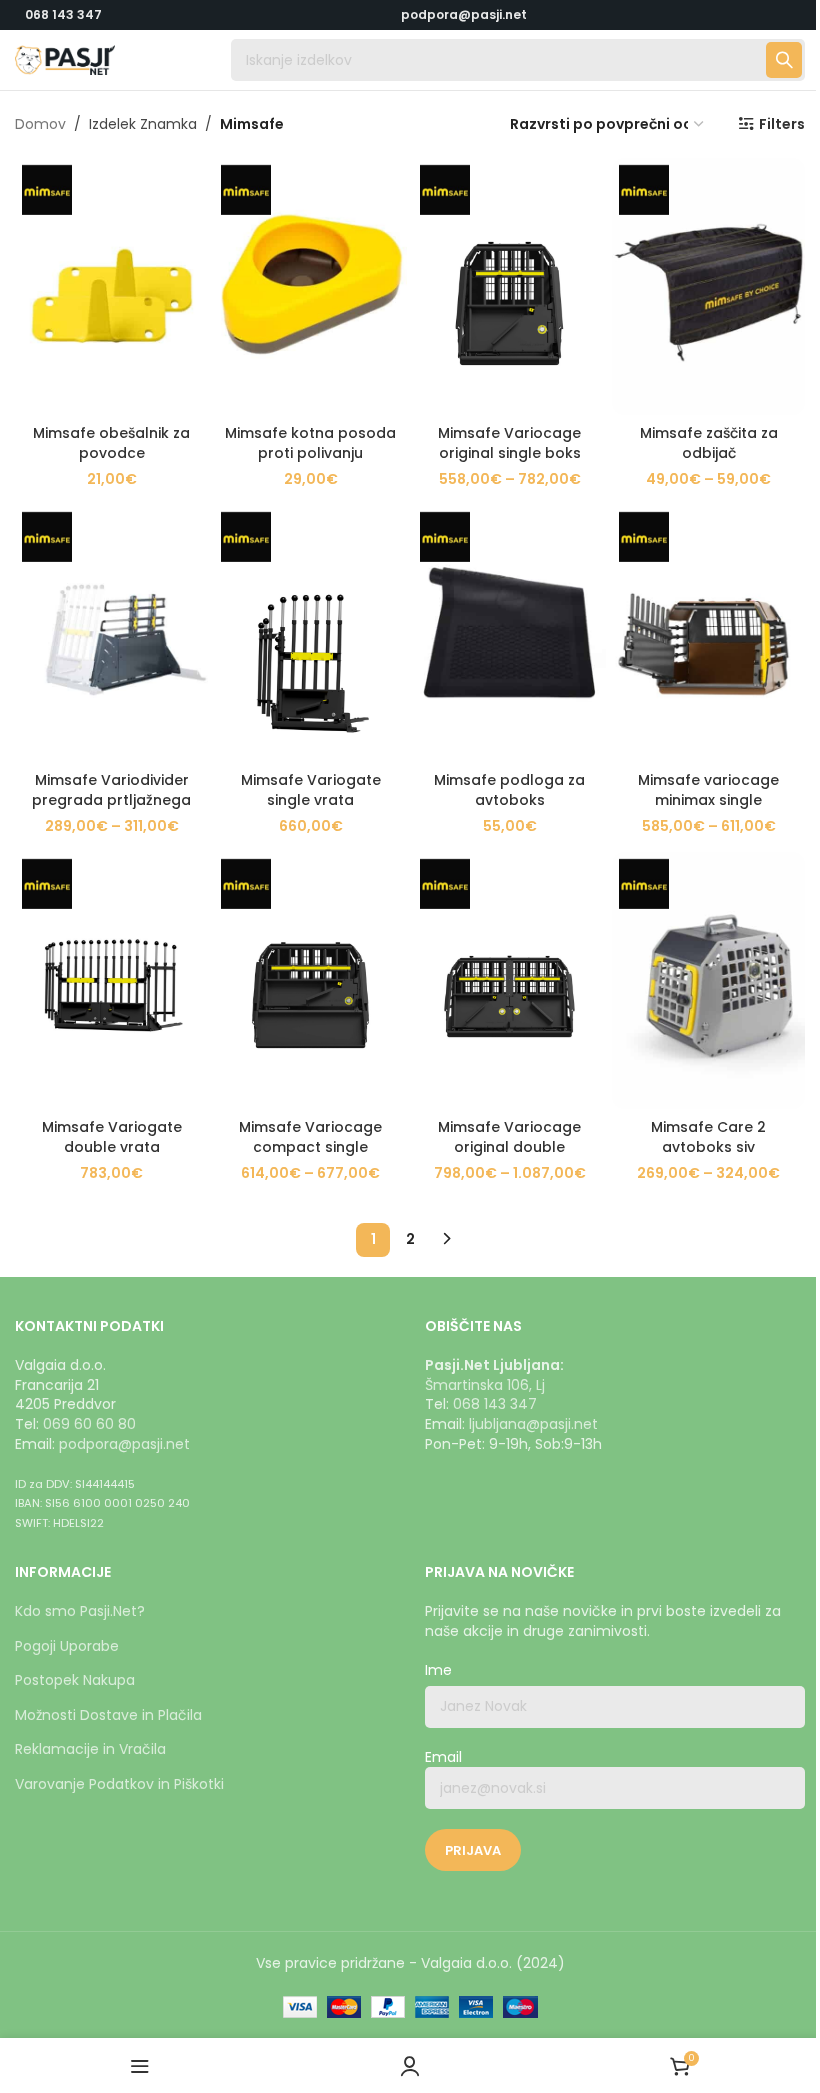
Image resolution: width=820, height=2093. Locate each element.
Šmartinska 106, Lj (485, 1385)
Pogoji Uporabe (67, 1646)
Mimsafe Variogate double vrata (112, 1137)
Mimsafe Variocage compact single (310, 1137)
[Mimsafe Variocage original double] (509, 980)
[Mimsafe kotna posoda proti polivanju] (310, 286)
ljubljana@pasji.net (533, 1424)
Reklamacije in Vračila (90, 1749)
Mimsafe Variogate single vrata (311, 790)
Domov (40, 124)
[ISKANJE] (784, 60)
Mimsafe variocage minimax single (708, 790)
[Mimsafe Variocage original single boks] (509, 286)
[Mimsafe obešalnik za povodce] (111, 286)
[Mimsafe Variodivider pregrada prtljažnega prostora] (111, 633)
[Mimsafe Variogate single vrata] (310, 633)
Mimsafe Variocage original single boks (509, 443)
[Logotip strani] (65, 59)
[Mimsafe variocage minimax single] (708, 633)
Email (443, 1757)
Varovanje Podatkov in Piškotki (119, 1784)
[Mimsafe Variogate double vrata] (111, 980)
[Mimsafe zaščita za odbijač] (708, 286)
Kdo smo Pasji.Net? (80, 1611)
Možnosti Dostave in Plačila (108, 1715)
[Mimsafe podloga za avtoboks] (509, 633)
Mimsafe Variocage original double (509, 1137)
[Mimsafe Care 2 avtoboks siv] (708, 980)
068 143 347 (63, 14)
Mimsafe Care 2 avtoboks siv (708, 1137)
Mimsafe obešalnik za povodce (111, 443)
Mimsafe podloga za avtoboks (509, 790)
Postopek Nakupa (75, 1680)
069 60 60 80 (89, 1424)
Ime (438, 1670)
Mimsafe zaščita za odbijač (709, 443)
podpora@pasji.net (124, 1444)
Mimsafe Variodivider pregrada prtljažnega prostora (111, 799)
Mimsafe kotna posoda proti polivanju (310, 443)
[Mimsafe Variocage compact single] (310, 980)
